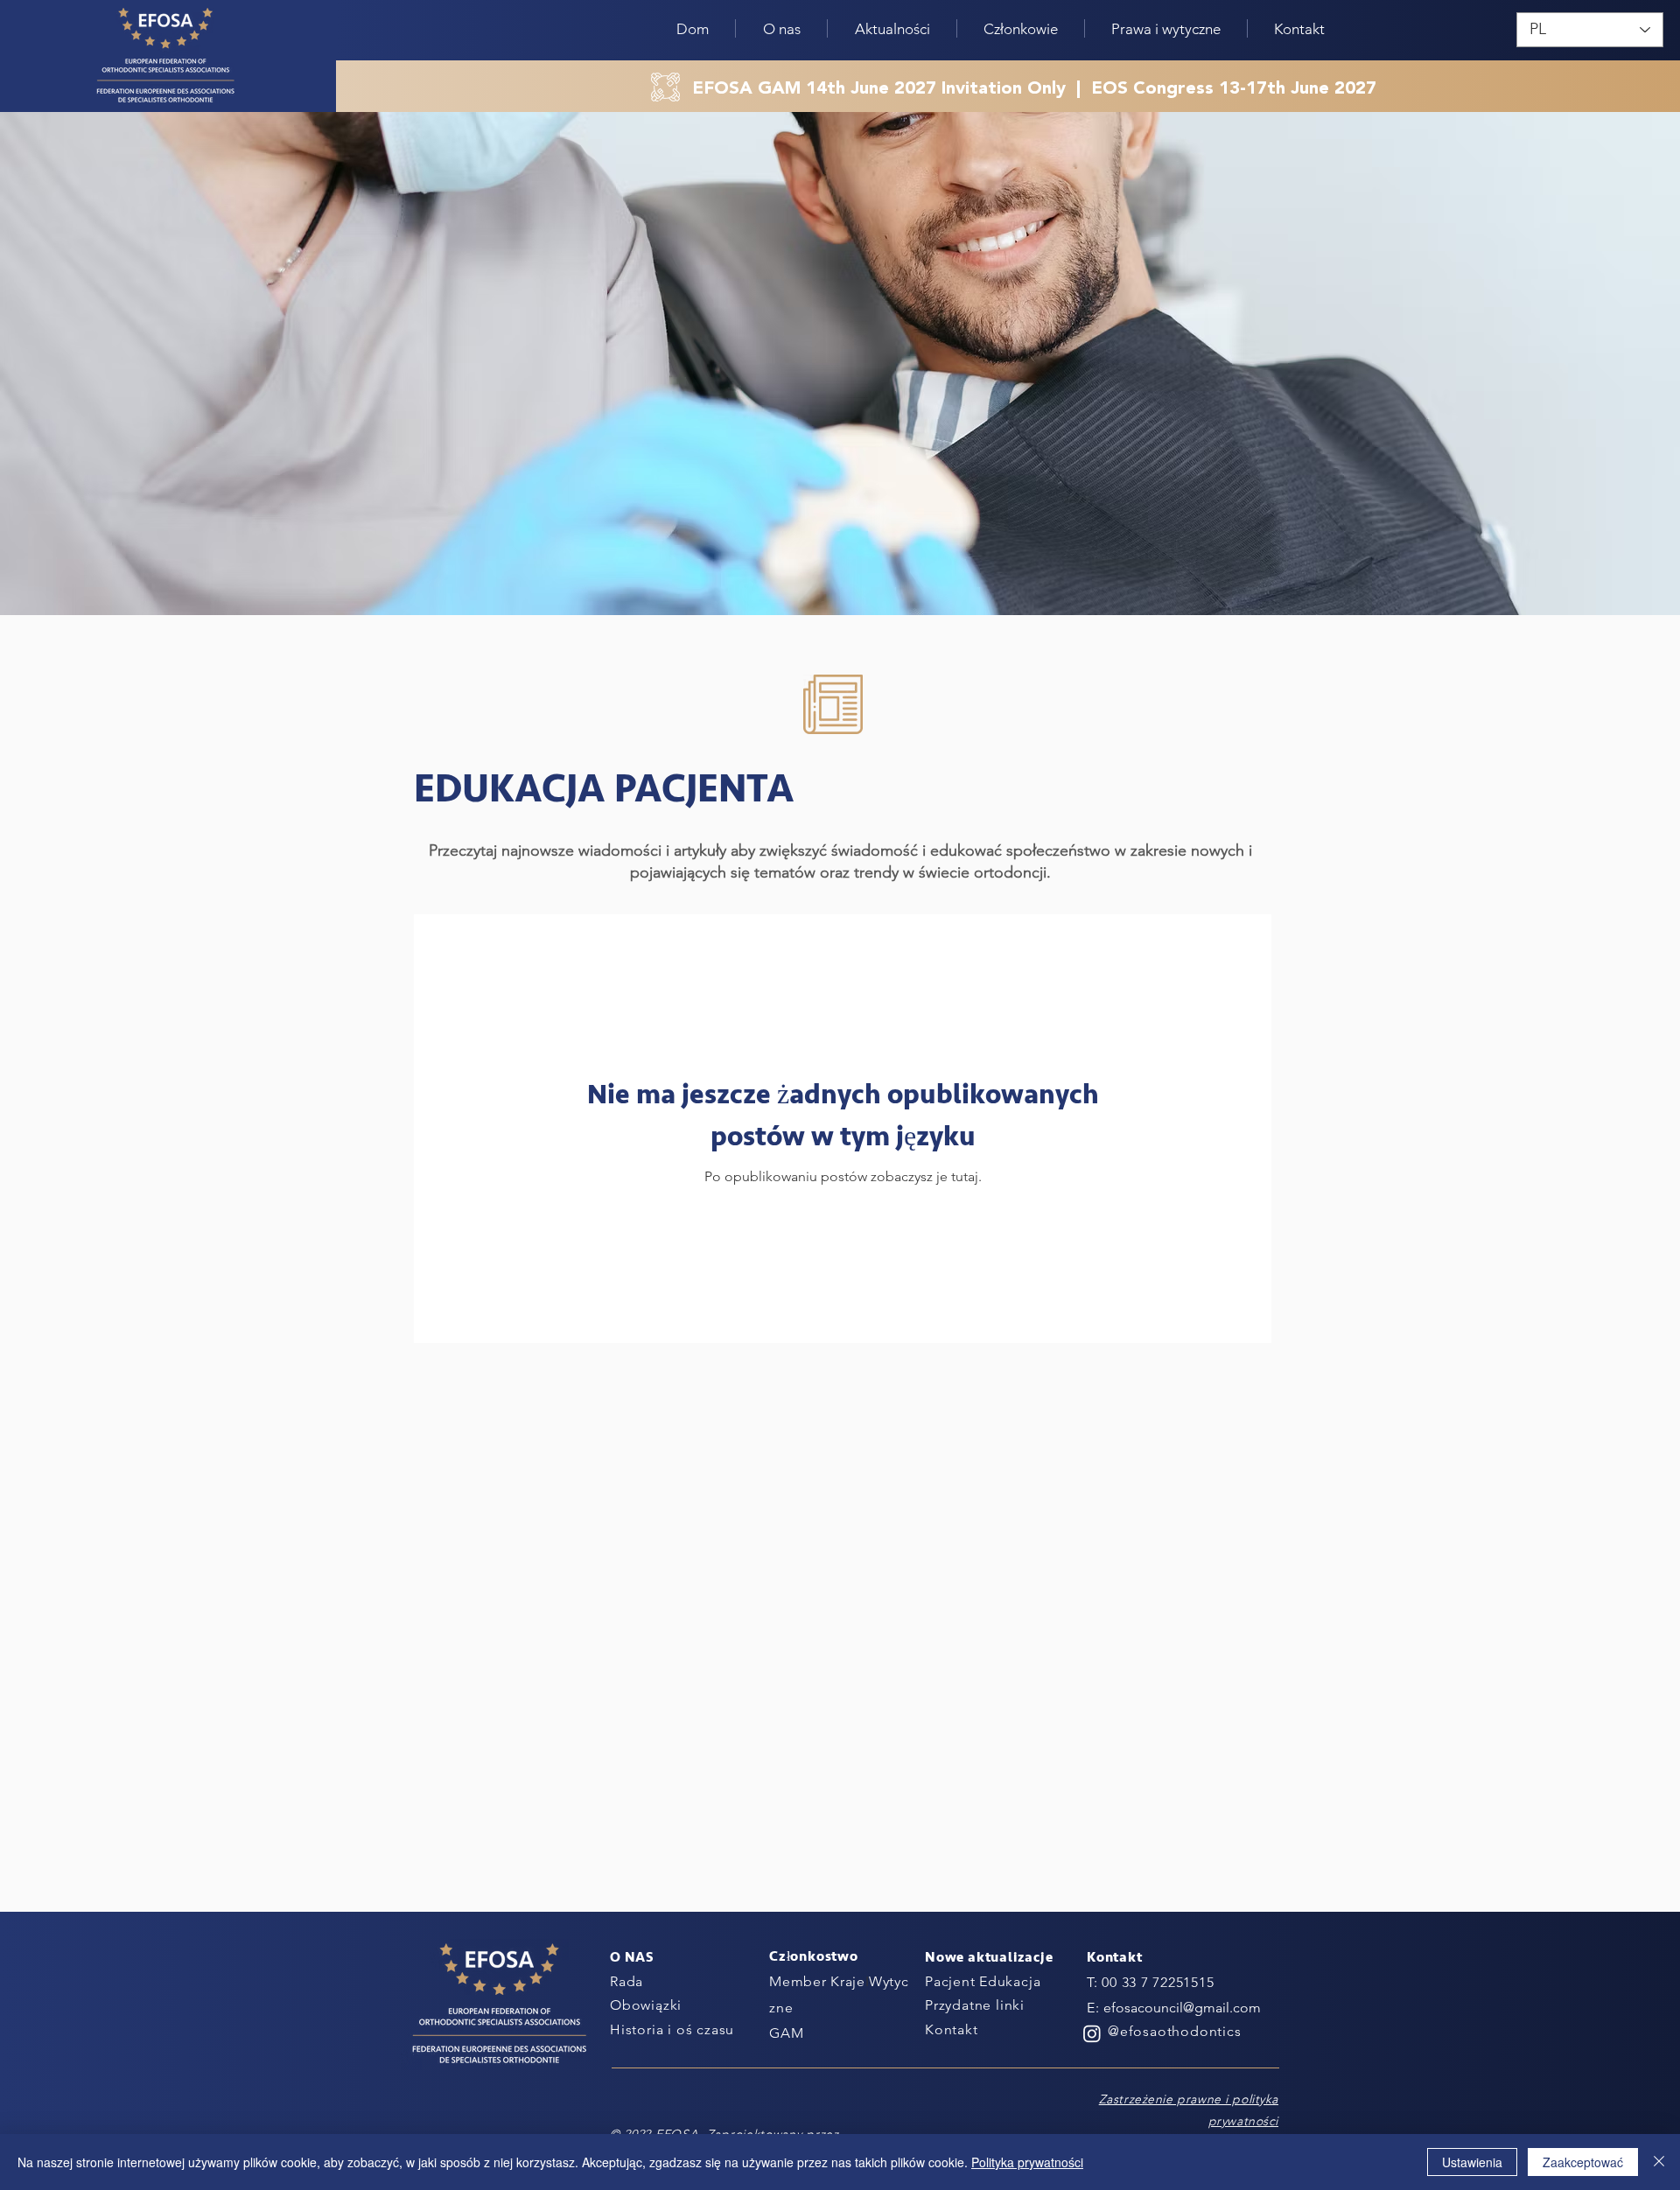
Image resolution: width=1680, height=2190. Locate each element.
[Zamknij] (1659, 2162)
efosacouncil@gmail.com (1182, 2008)
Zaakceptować (1583, 2162)
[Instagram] (1092, 2033)
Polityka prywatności (1027, 2162)
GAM (786, 2033)
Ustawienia (1472, 2162)
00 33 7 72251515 (1158, 1982)
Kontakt (952, 2029)
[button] (892, 28)
